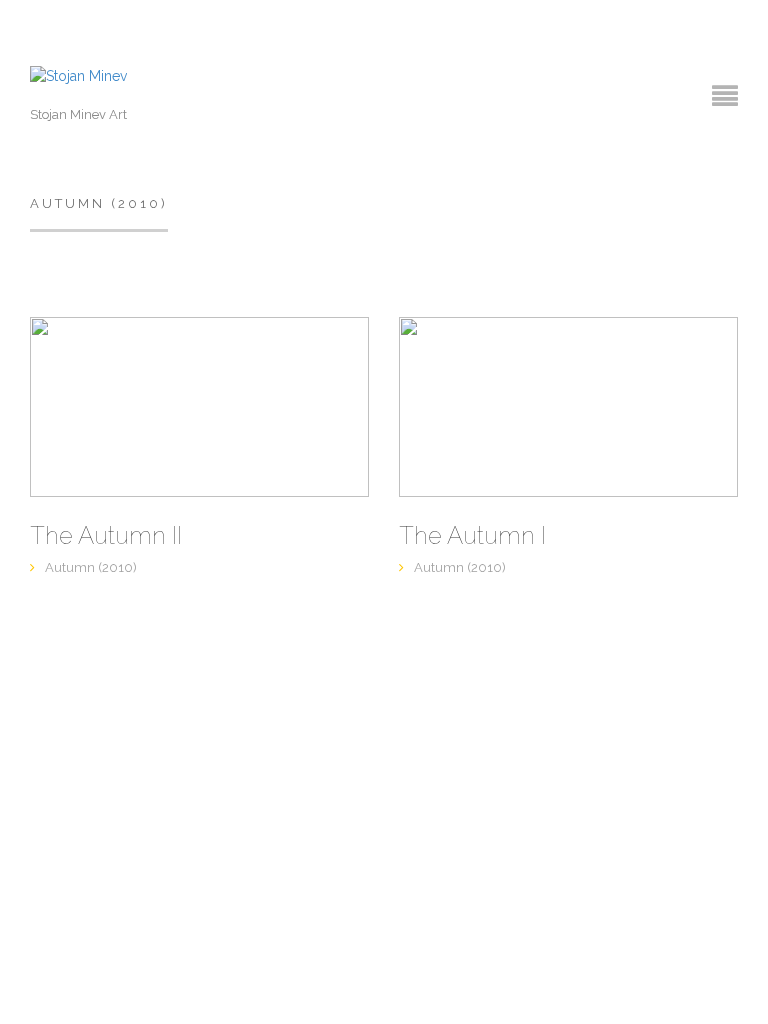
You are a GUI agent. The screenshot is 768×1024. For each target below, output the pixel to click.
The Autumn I (472, 536)
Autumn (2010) (91, 567)
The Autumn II (106, 536)
